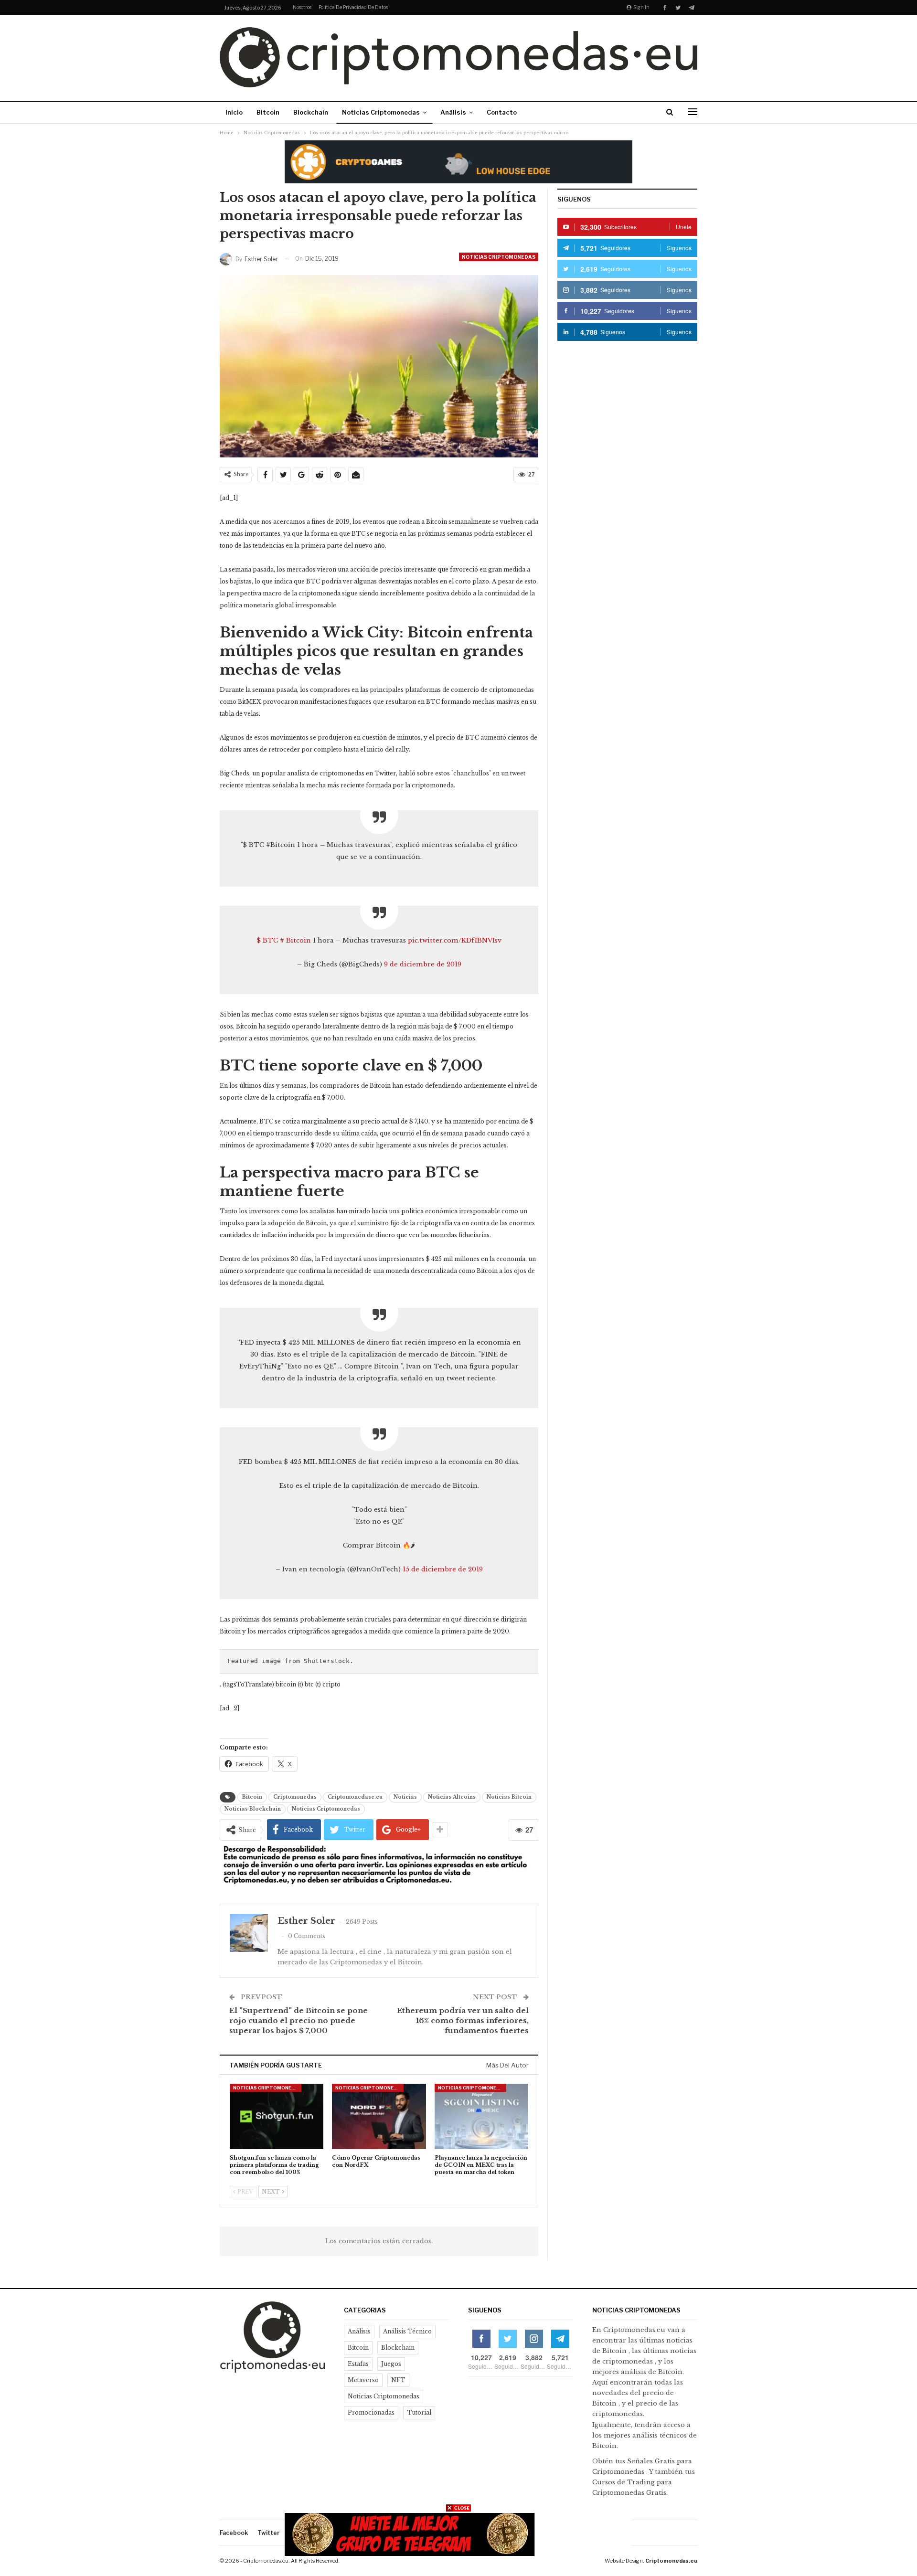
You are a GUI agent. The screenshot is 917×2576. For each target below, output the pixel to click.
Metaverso (363, 2380)
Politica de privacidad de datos (353, 7)
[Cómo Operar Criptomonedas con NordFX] (379, 2116)
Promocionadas (371, 2412)
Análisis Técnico (407, 2331)
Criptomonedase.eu (355, 1797)
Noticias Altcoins (452, 1797)
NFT (398, 2380)
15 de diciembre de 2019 (443, 1569)
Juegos (391, 2364)
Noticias (405, 1797)
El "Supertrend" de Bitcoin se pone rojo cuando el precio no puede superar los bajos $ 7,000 (299, 2020)
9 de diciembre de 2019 (423, 964)
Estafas (358, 2364)
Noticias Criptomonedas (381, 112)
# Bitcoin (295, 940)
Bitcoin (268, 112)
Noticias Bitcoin (509, 1797)
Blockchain (311, 112)
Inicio (234, 112)
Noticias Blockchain (253, 1809)
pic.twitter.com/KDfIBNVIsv (455, 940)
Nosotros (302, 7)
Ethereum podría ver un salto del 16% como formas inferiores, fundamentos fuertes (463, 2020)
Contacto (502, 112)
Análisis (453, 112)
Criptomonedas (295, 1797)
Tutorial (419, 2412)
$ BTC (267, 940)
